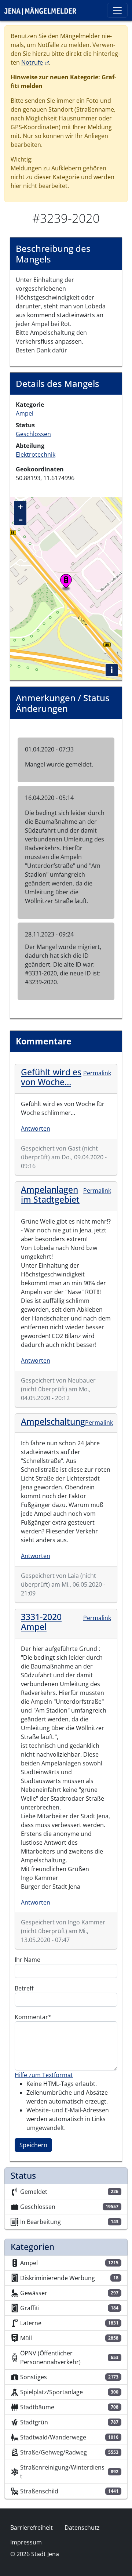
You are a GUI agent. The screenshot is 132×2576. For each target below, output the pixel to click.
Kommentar (31, 2017)
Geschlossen (33, 434)
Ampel (25, 413)
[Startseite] (43, 10)
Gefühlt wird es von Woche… (51, 1077)
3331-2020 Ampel (41, 1622)
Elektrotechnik (36, 454)
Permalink (97, 1073)
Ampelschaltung (53, 1421)
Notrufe (35, 62)
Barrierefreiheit (32, 2528)
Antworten (36, 1128)
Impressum (26, 2542)
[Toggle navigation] (117, 10)
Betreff (24, 1988)
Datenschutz (82, 2528)
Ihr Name (27, 1960)
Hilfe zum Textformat (44, 2075)
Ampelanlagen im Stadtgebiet (50, 1195)
